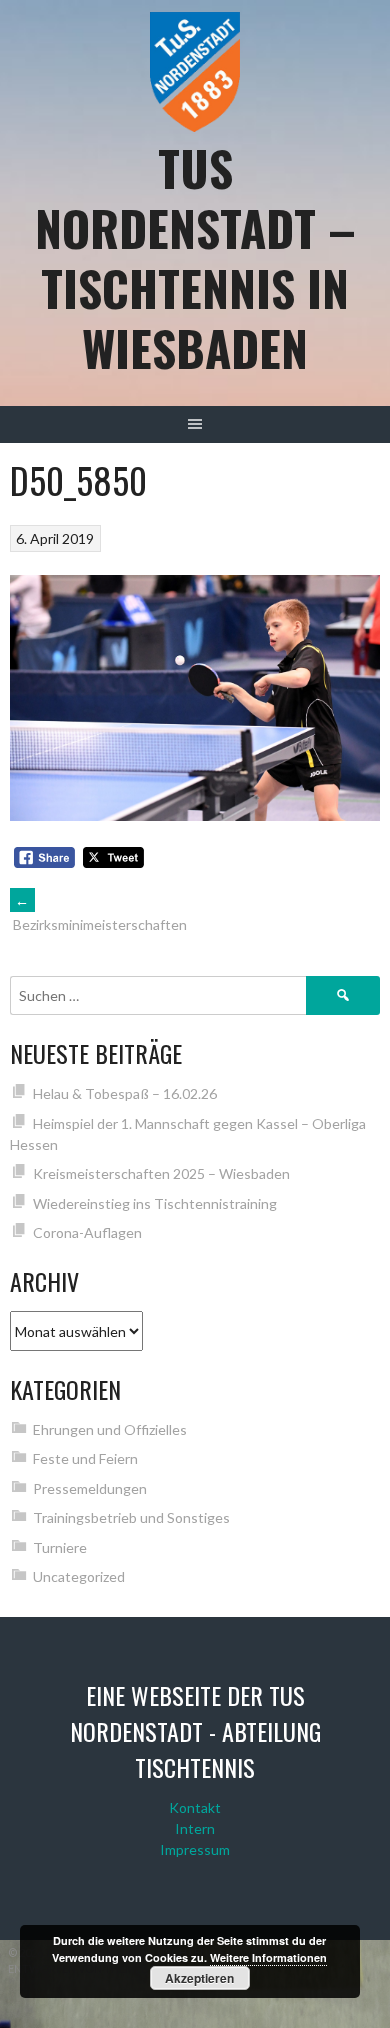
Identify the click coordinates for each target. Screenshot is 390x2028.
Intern (195, 1828)
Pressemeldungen (90, 1488)
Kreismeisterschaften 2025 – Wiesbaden (161, 1173)
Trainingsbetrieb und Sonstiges (131, 1517)
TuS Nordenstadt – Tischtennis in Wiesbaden (195, 257)
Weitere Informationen (268, 1957)
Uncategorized (79, 1576)
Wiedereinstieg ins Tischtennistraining (155, 1203)
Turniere (60, 1547)
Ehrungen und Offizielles (110, 1429)
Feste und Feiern (85, 1458)
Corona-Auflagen (87, 1232)
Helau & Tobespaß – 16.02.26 (125, 1093)
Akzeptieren (199, 1978)
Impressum (195, 1849)
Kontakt (195, 1807)
